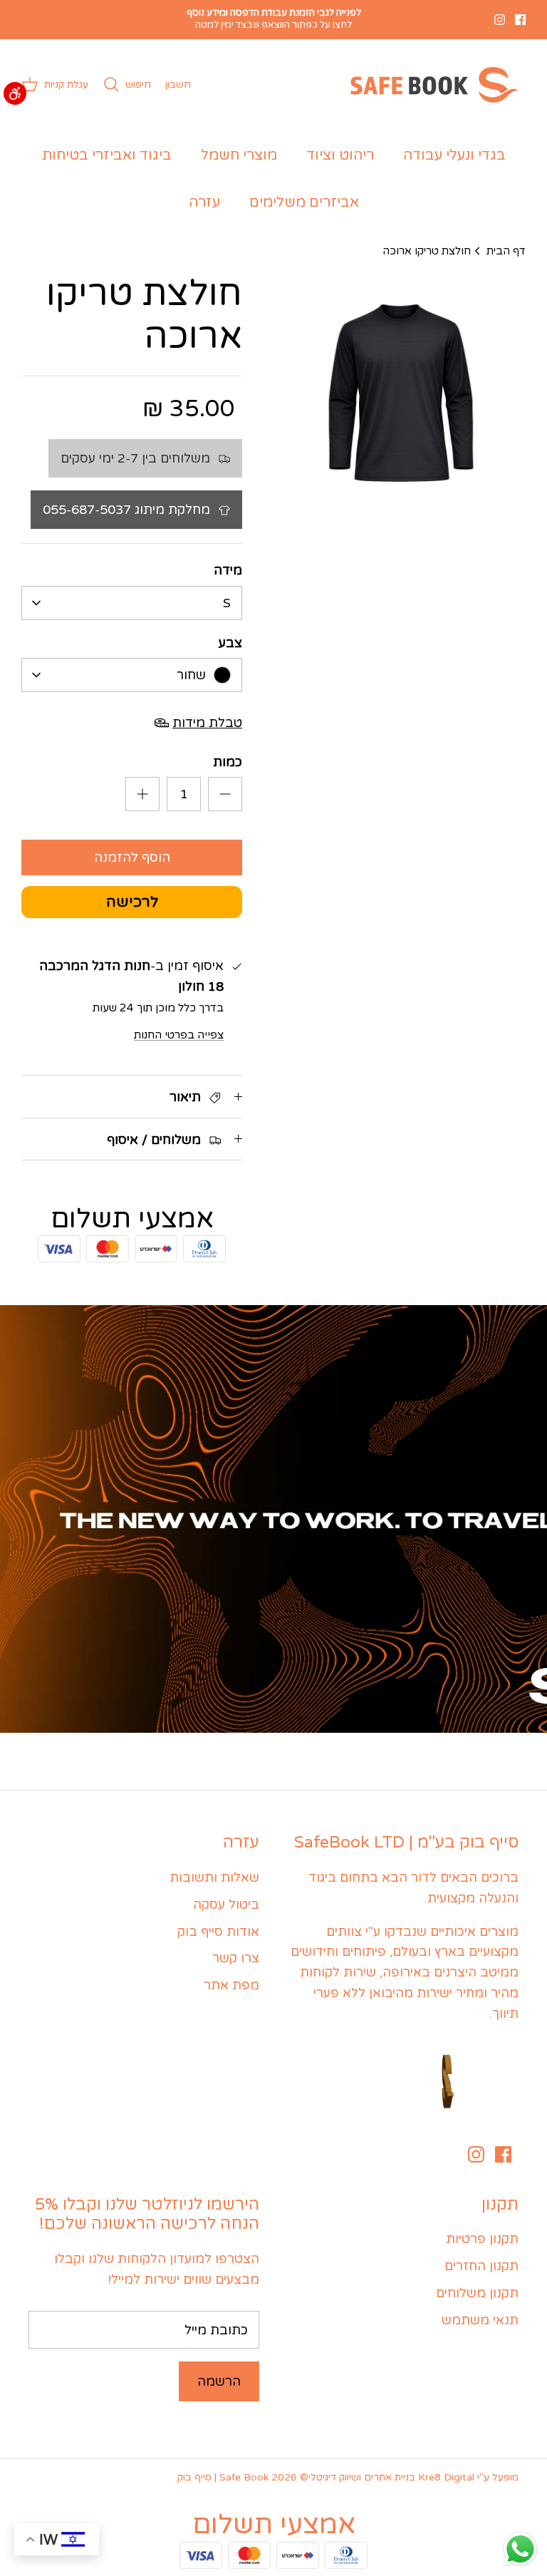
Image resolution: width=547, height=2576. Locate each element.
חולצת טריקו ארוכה (427, 250)
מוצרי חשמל (239, 155)
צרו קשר (236, 1958)
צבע (230, 643)
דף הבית (506, 250)
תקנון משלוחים (477, 2293)
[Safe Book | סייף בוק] (431, 85)
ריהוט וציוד (340, 155)
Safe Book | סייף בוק (223, 2477)
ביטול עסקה (226, 1905)
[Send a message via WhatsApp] (520, 2549)
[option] (400, 398)
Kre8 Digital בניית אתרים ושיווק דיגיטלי (391, 2477)
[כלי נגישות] (15, 93)
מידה (228, 570)
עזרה (204, 202)
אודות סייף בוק (218, 1932)
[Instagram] (500, 20)
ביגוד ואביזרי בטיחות (107, 155)
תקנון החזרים (481, 2266)
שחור (191, 675)
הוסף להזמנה (132, 857)
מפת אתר (231, 1985)
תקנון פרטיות (482, 2239)
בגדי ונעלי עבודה (454, 155)
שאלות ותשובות (214, 1877)
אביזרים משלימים (304, 202)
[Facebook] (520, 20)
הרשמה (219, 2381)
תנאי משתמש (480, 2320)
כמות (228, 762)
